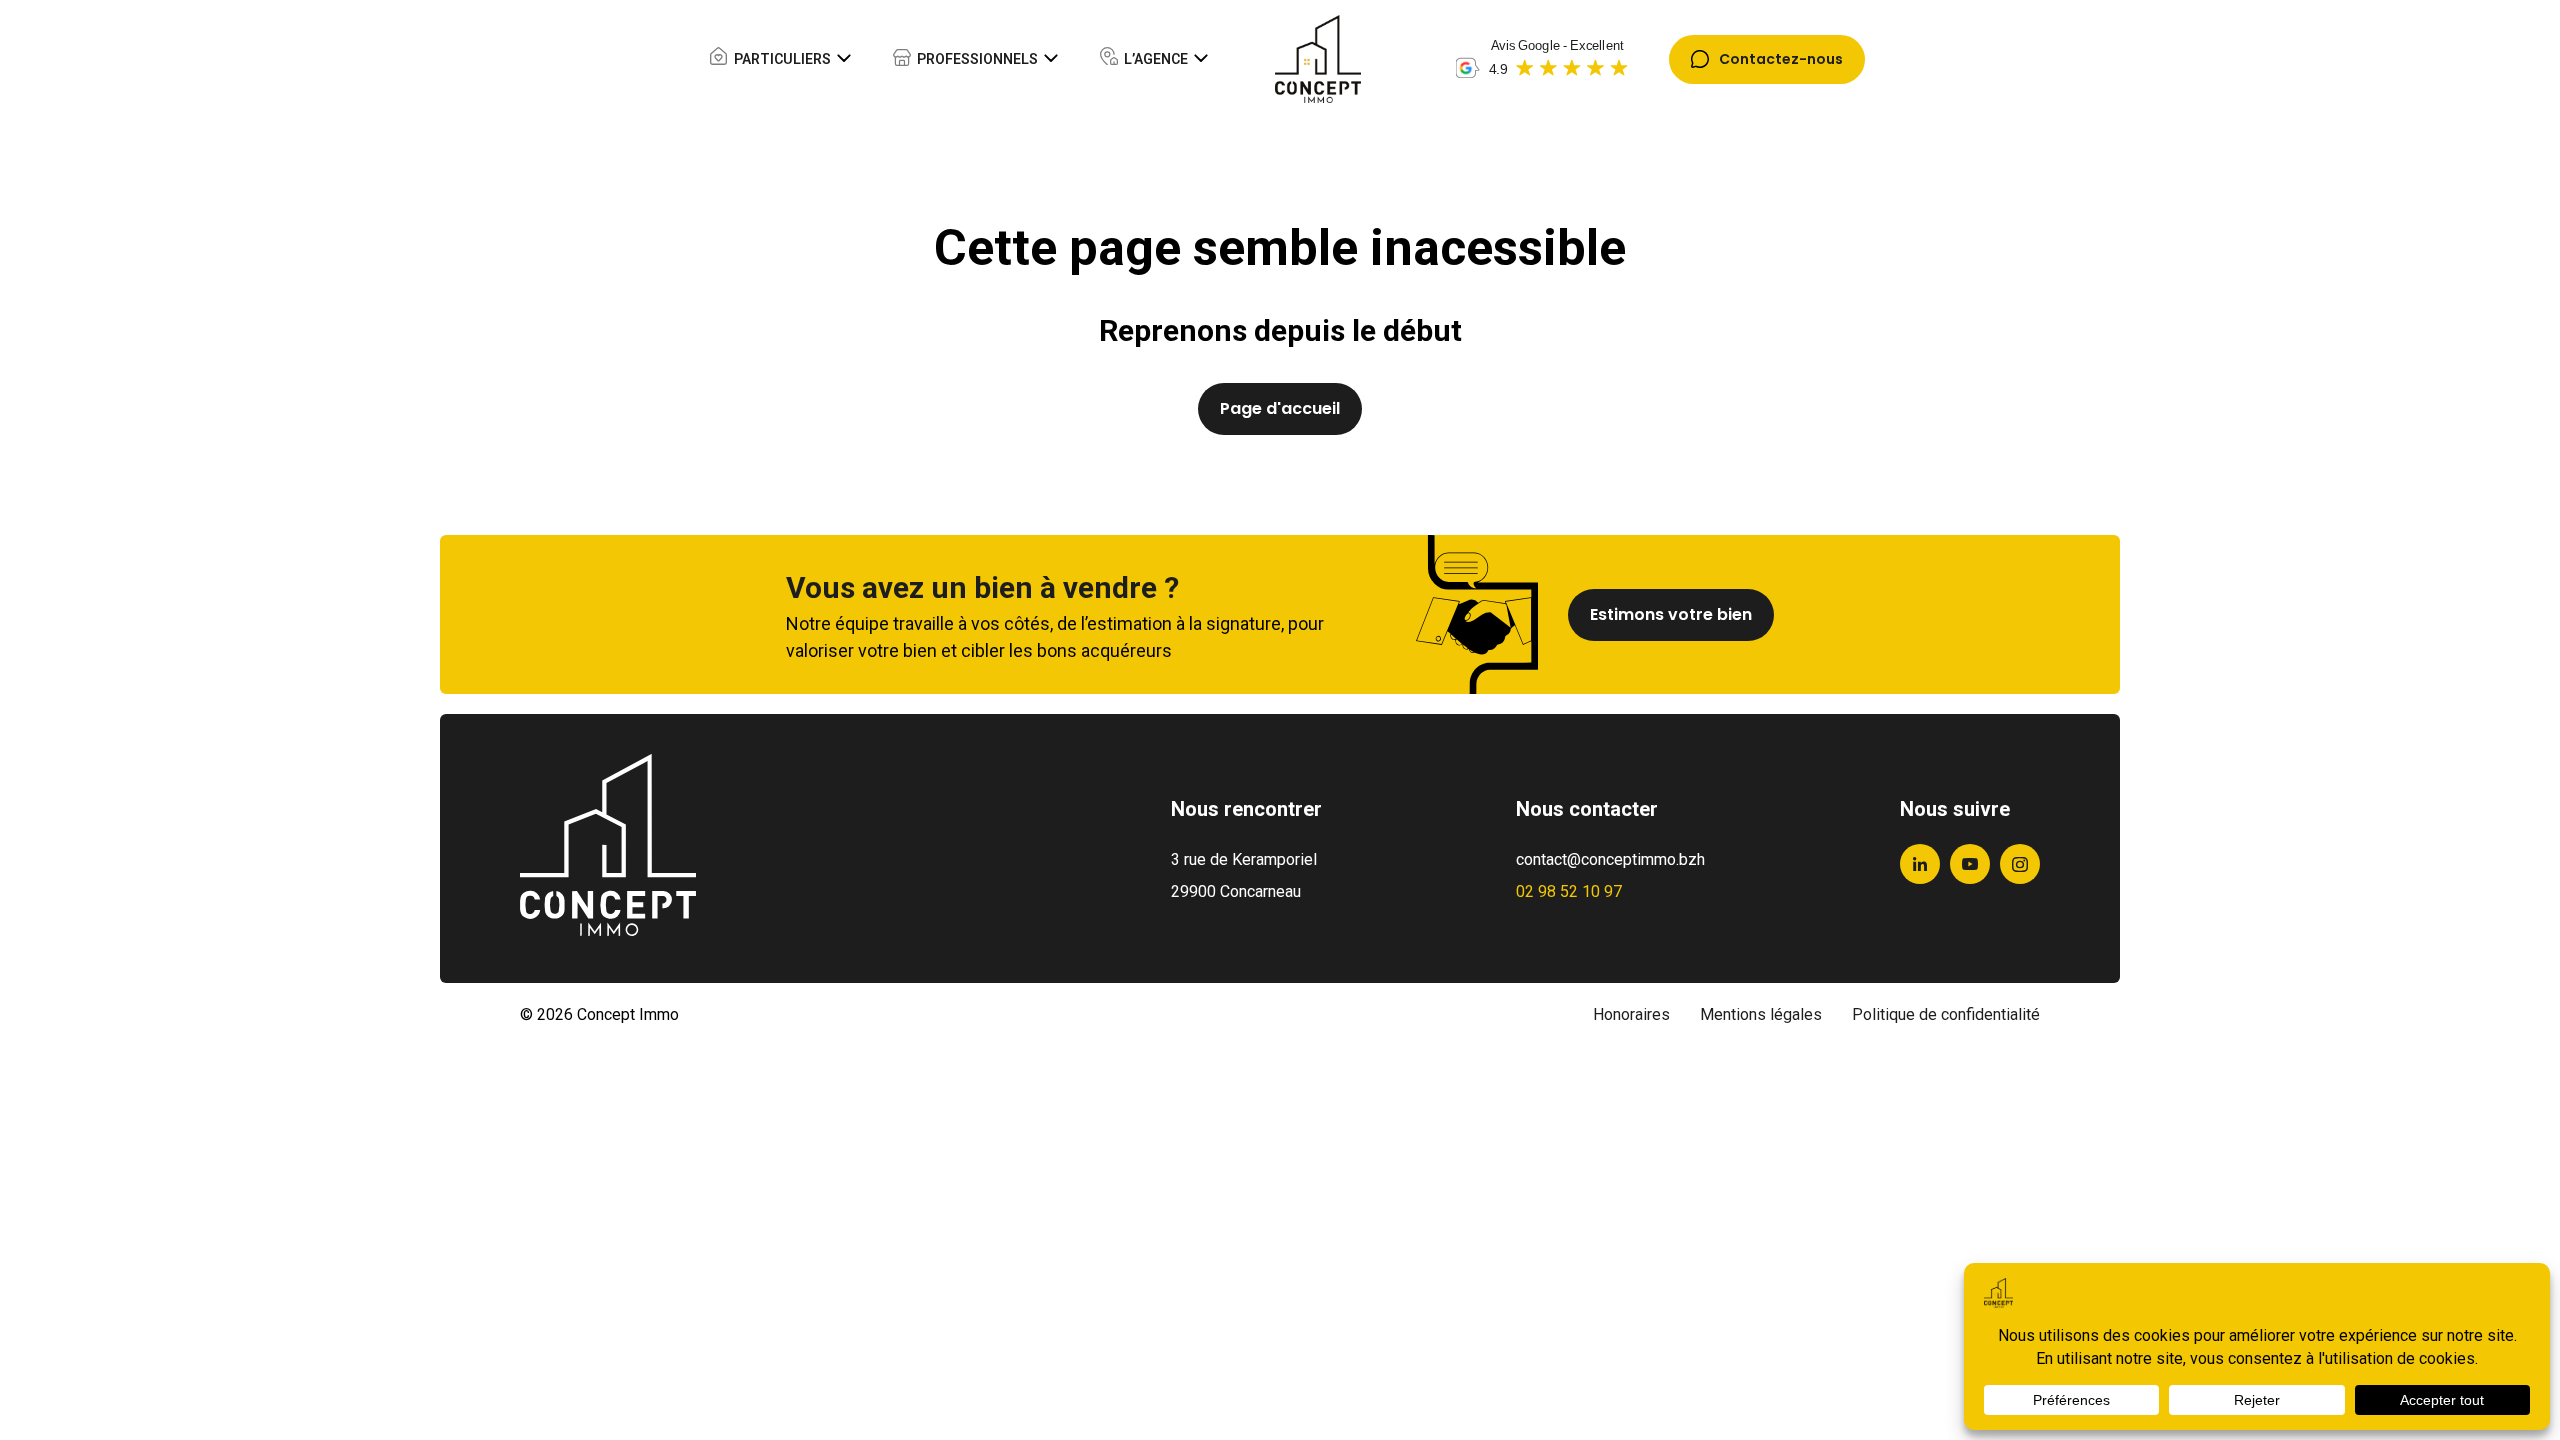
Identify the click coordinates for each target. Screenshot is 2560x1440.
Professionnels (977, 59)
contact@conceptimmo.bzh (1610, 859)
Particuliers (782, 59)
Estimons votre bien (1671, 614)
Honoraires (1631, 1014)
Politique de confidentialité (1946, 1014)
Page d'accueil (1280, 408)
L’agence (1156, 59)
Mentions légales (1761, 1014)
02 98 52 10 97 (1569, 891)
